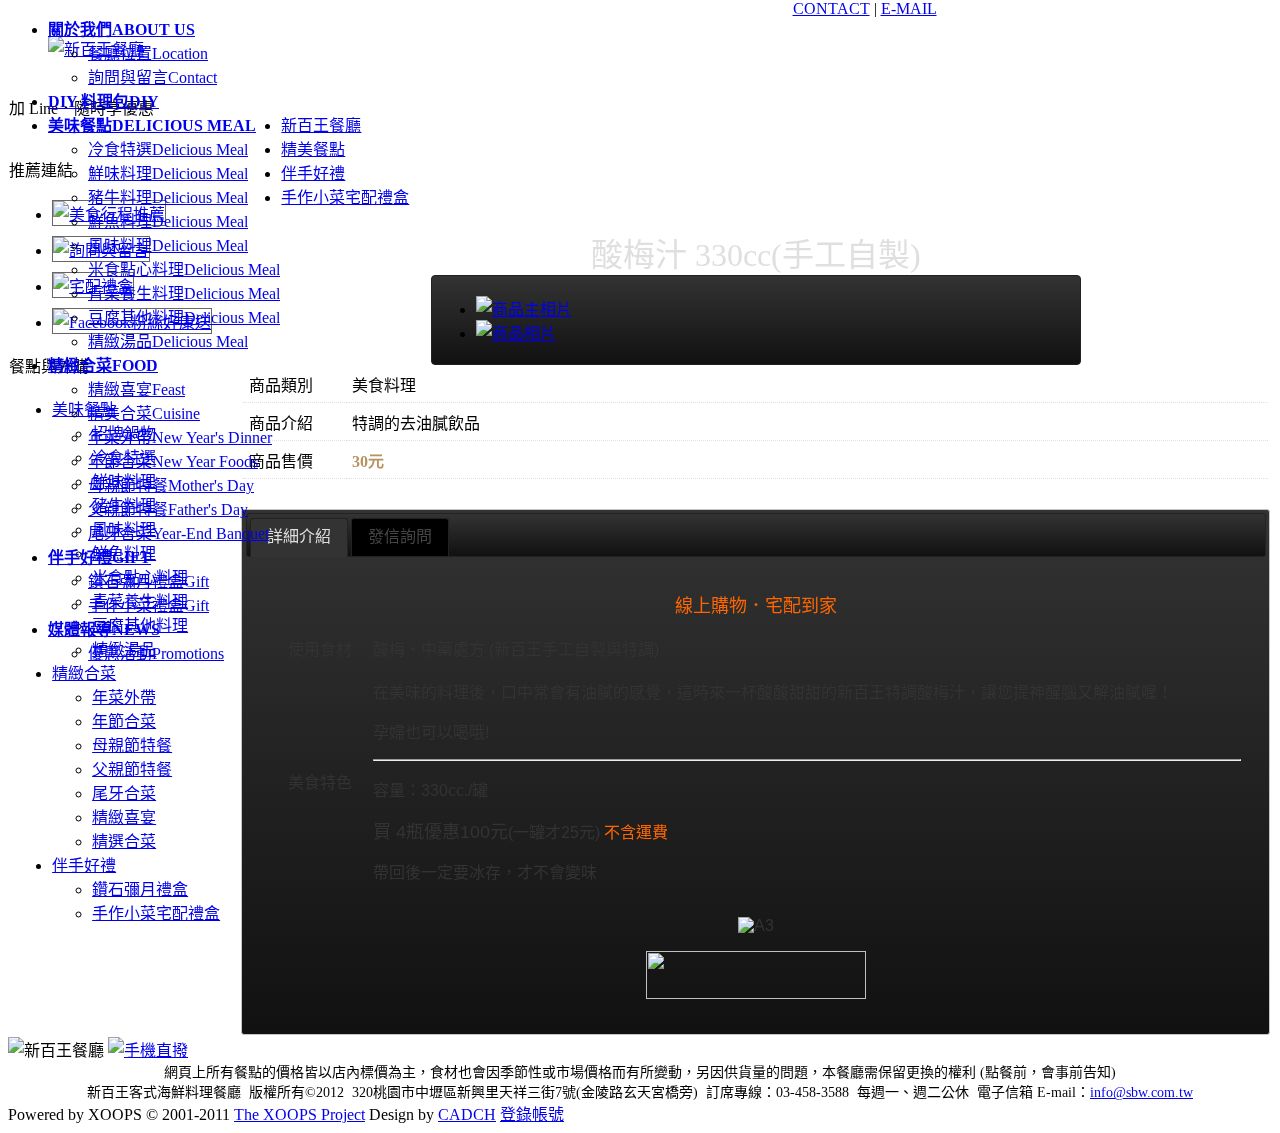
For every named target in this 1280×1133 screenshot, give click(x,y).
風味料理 (168, 245)
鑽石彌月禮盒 (148, 581)
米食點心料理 (184, 269)
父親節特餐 (168, 509)
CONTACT (831, 8)
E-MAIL (909, 8)
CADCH (467, 1114)
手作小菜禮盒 (148, 605)
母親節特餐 (171, 485)
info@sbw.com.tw (1141, 1092)
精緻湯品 (168, 341)
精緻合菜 (84, 673)
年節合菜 (173, 461)
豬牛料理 (168, 197)
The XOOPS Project (299, 1114)
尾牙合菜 (178, 533)
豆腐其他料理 (184, 317)
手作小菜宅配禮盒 (156, 913)
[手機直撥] (148, 1050)
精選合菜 (124, 841)
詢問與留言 (152, 77)
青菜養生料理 (184, 293)
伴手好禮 (84, 865)
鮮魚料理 (168, 221)
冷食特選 (168, 149)
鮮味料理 (168, 173)
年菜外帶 (180, 437)
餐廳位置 (148, 53)
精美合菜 (144, 413)
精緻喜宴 (136, 389)
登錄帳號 (532, 1114)
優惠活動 (156, 653)
